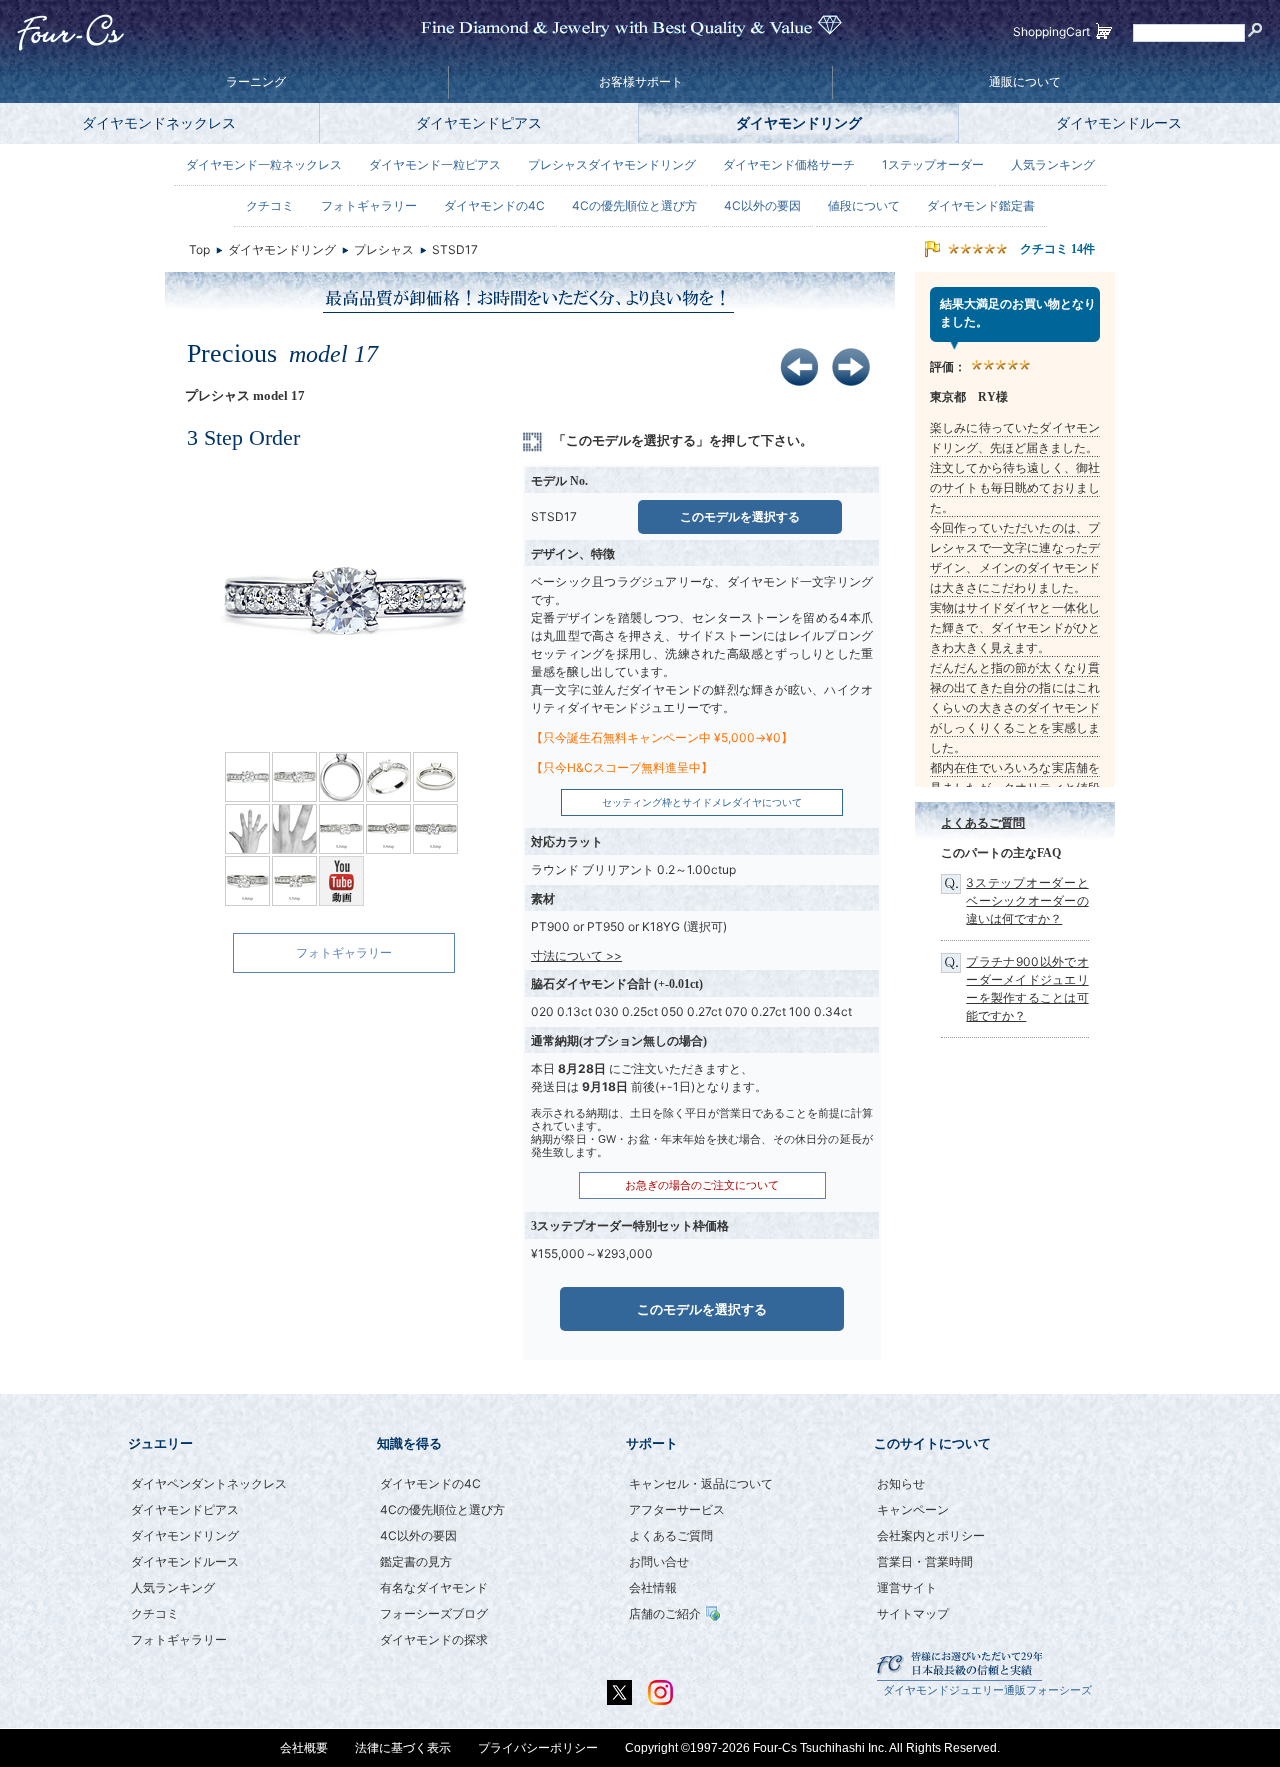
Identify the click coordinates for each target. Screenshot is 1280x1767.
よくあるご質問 (983, 823)
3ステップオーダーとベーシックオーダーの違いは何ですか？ (1027, 900)
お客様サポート (641, 82)
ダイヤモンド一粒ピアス (435, 164)
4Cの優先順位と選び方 (634, 205)
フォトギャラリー (344, 952)
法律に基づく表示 (403, 1747)
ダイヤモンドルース (1119, 122)
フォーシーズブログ (434, 1613)
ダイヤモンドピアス (479, 122)
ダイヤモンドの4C (494, 205)
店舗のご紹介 (665, 1613)
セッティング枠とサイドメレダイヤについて (702, 802)
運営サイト (907, 1587)
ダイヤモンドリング (799, 122)
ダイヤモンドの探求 (434, 1639)
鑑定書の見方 (416, 1561)
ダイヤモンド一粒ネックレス (264, 164)
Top (199, 249)
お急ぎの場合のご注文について (702, 1185)
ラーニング (256, 82)
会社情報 (653, 1587)
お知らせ (901, 1483)
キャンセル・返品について (701, 1483)
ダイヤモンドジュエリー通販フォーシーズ (987, 1690)
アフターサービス (677, 1509)
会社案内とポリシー (931, 1535)
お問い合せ (659, 1561)
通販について (1025, 82)
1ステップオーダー (933, 164)
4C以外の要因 (762, 205)
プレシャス (384, 249)
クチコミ (270, 205)
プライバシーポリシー (538, 1747)
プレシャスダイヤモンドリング (612, 164)
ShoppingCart (1051, 31)
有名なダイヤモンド (434, 1587)
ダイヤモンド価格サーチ (789, 164)
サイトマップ (913, 1613)
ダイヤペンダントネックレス (209, 1483)
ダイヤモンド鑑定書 (981, 205)
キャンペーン (913, 1509)
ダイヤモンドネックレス (159, 122)
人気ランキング (1053, 164)
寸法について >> (576, 955)
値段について (864, 205)
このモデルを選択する (740, 516)
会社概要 (304, 1747)
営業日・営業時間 (925, 1561)
